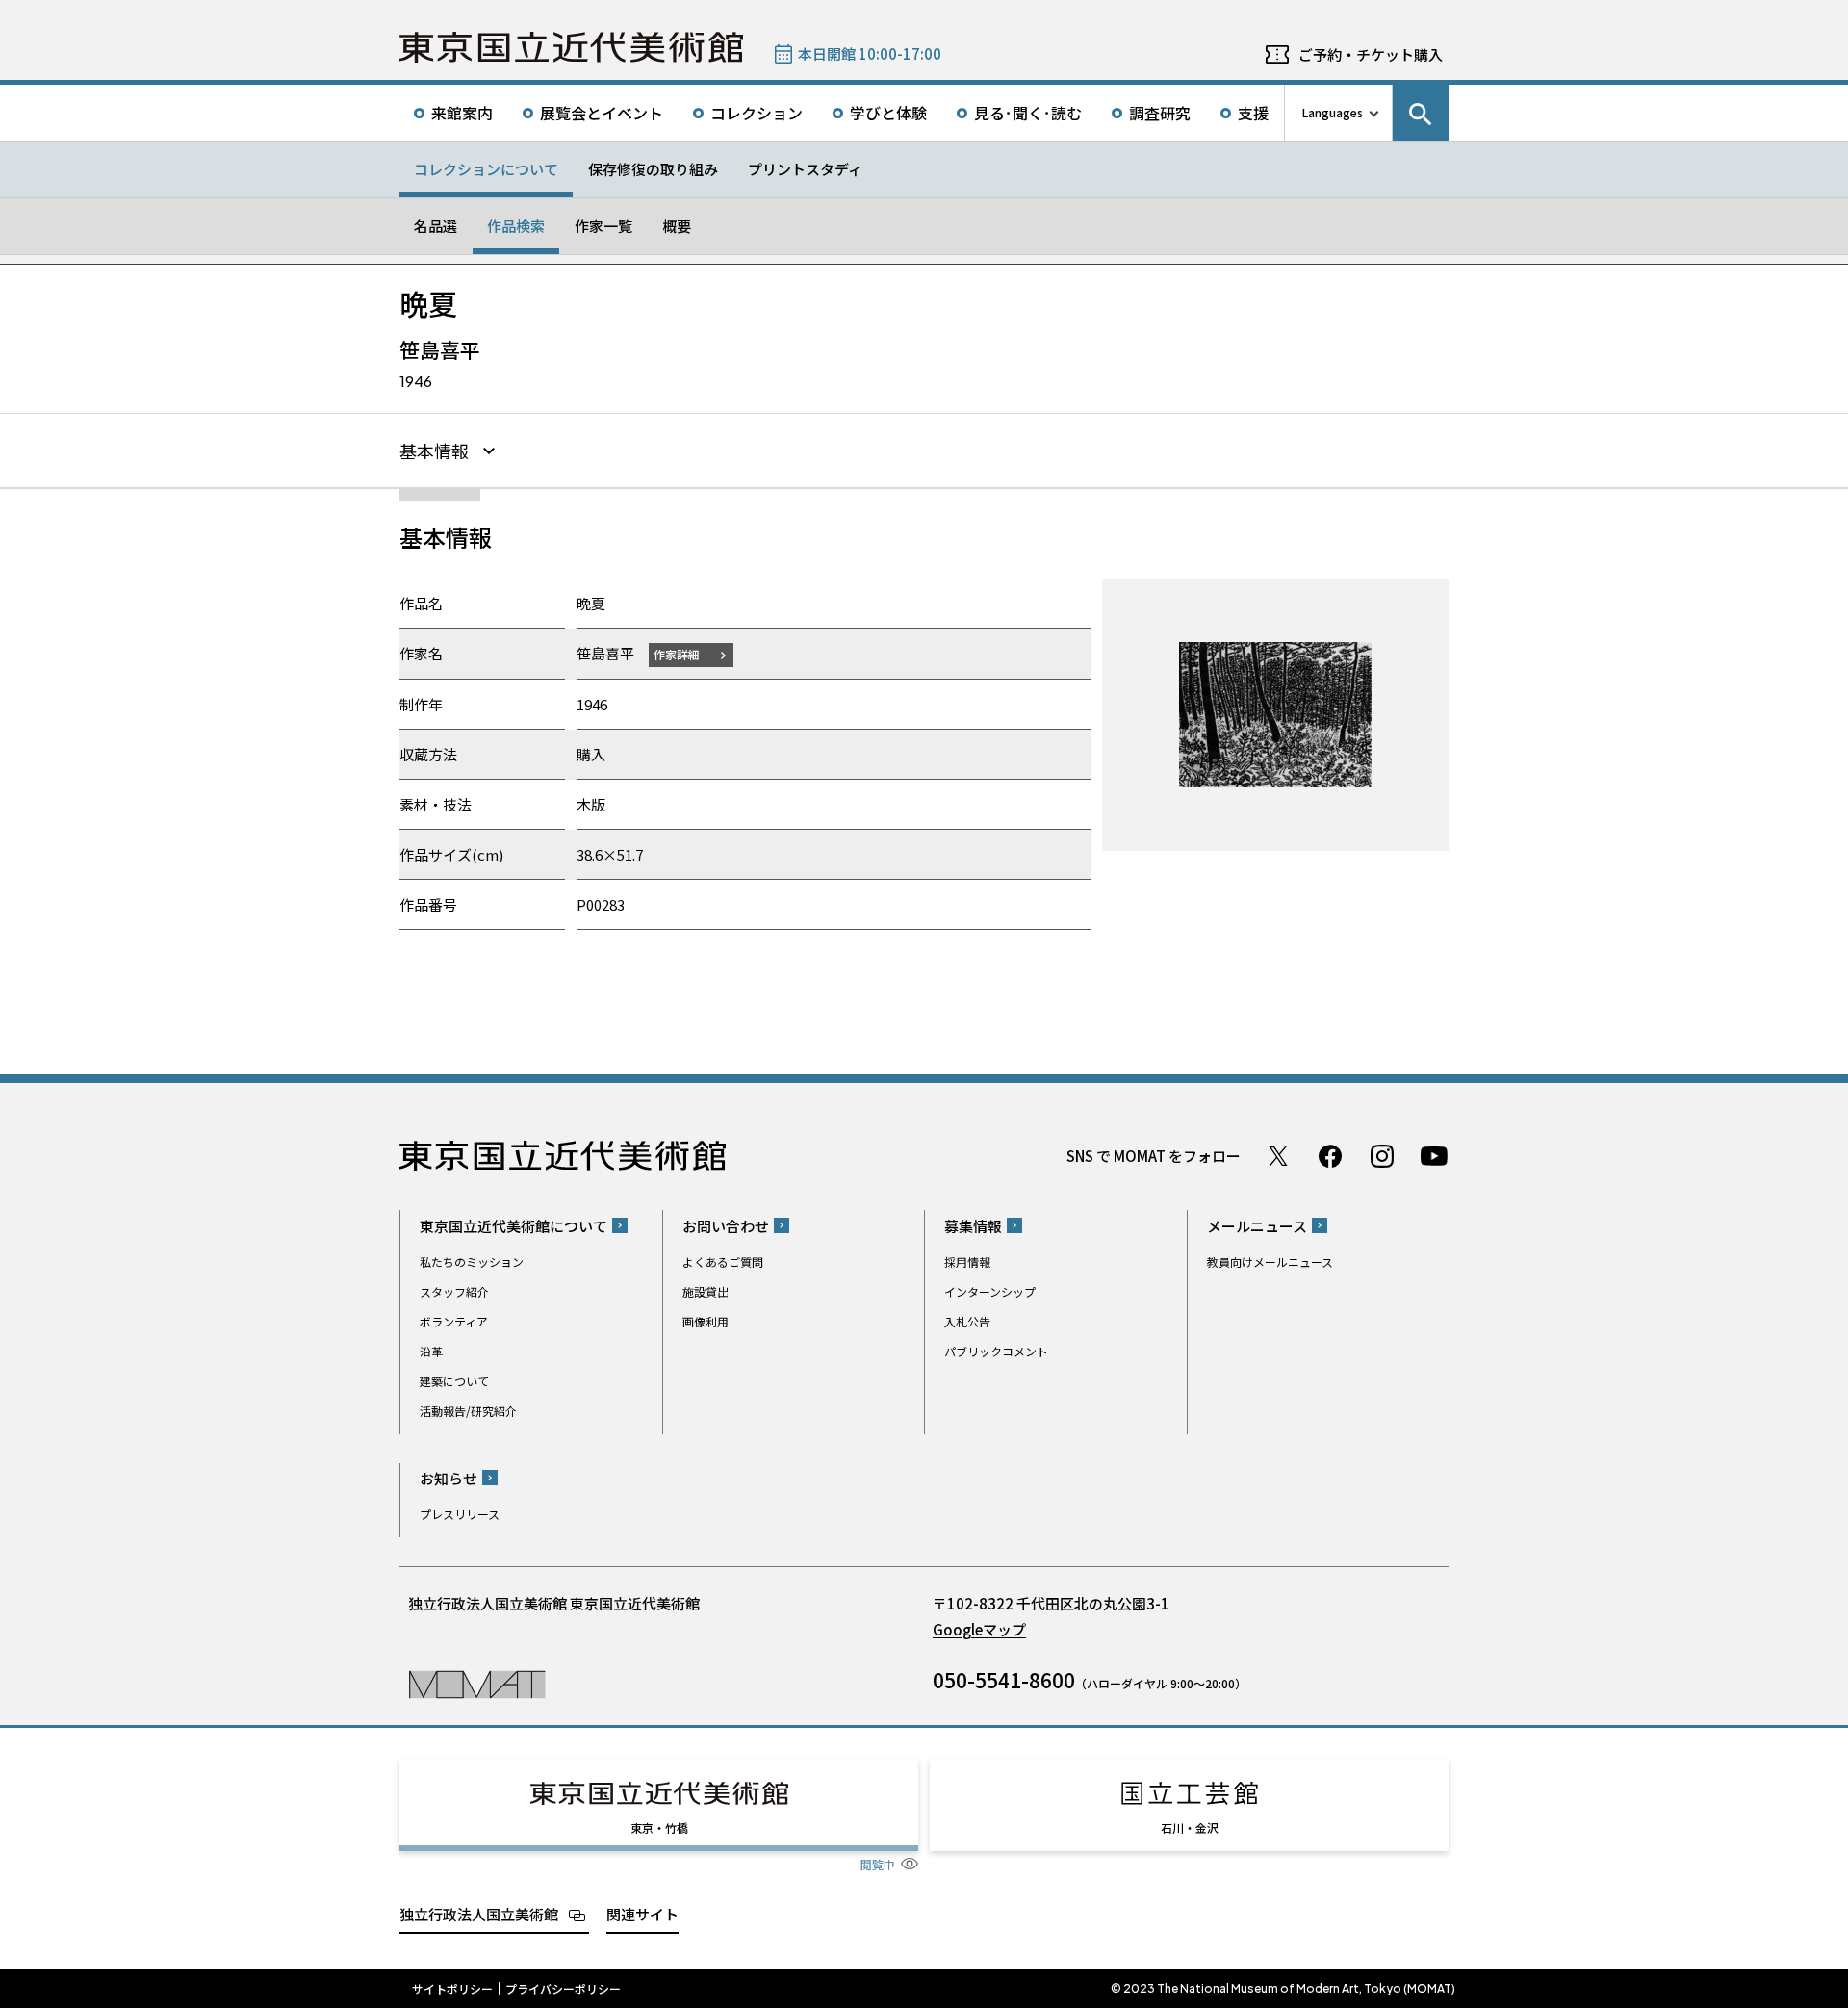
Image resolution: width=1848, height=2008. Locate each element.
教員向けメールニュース (1270, 1261)
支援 (1253, 113)
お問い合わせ (726, 1226)
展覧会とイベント (602, 113)
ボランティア (454, 1321)
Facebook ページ (1330, 1156)
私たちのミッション (472, 1261)
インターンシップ (990, 1291)
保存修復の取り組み (653, 169)
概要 (677, 226)
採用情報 (967, 1261)
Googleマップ (979, 1629)
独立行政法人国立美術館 (479, 1914)
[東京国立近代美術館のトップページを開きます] (477, 1683)
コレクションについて (486, 169)
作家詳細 (677, 654)
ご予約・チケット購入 (1371, 54)
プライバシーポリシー (563, 1989)
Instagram (1382, 1156)
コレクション (757, 113)
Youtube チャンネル (1434, 1156)
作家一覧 (603, 226)
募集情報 (973, 1226)
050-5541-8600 (1004, 1680)
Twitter (1278, 1156)
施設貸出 (706, 1291)
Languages (1333, 112)
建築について (454, 1381)
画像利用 (706, 1321)
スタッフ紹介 (454, 1291)
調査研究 (1160, 113)
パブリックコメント (996, 1351)
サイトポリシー (452, 1989)
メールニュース (1257, 1226)
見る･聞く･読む (1028, 113)
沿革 (431, 1351)
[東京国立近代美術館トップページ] (571, 47)
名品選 (436, 226)
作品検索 (516, 226)
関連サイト (642, 1914)
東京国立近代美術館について (513, 1226)
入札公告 (967, 1321)
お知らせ (449, 1478)
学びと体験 (888, 113)
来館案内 (462, 113)
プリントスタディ (805, 169)
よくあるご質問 (723, 1261)
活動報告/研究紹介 (468, 1411)
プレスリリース (460, 1514)
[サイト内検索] (1421, 113)
